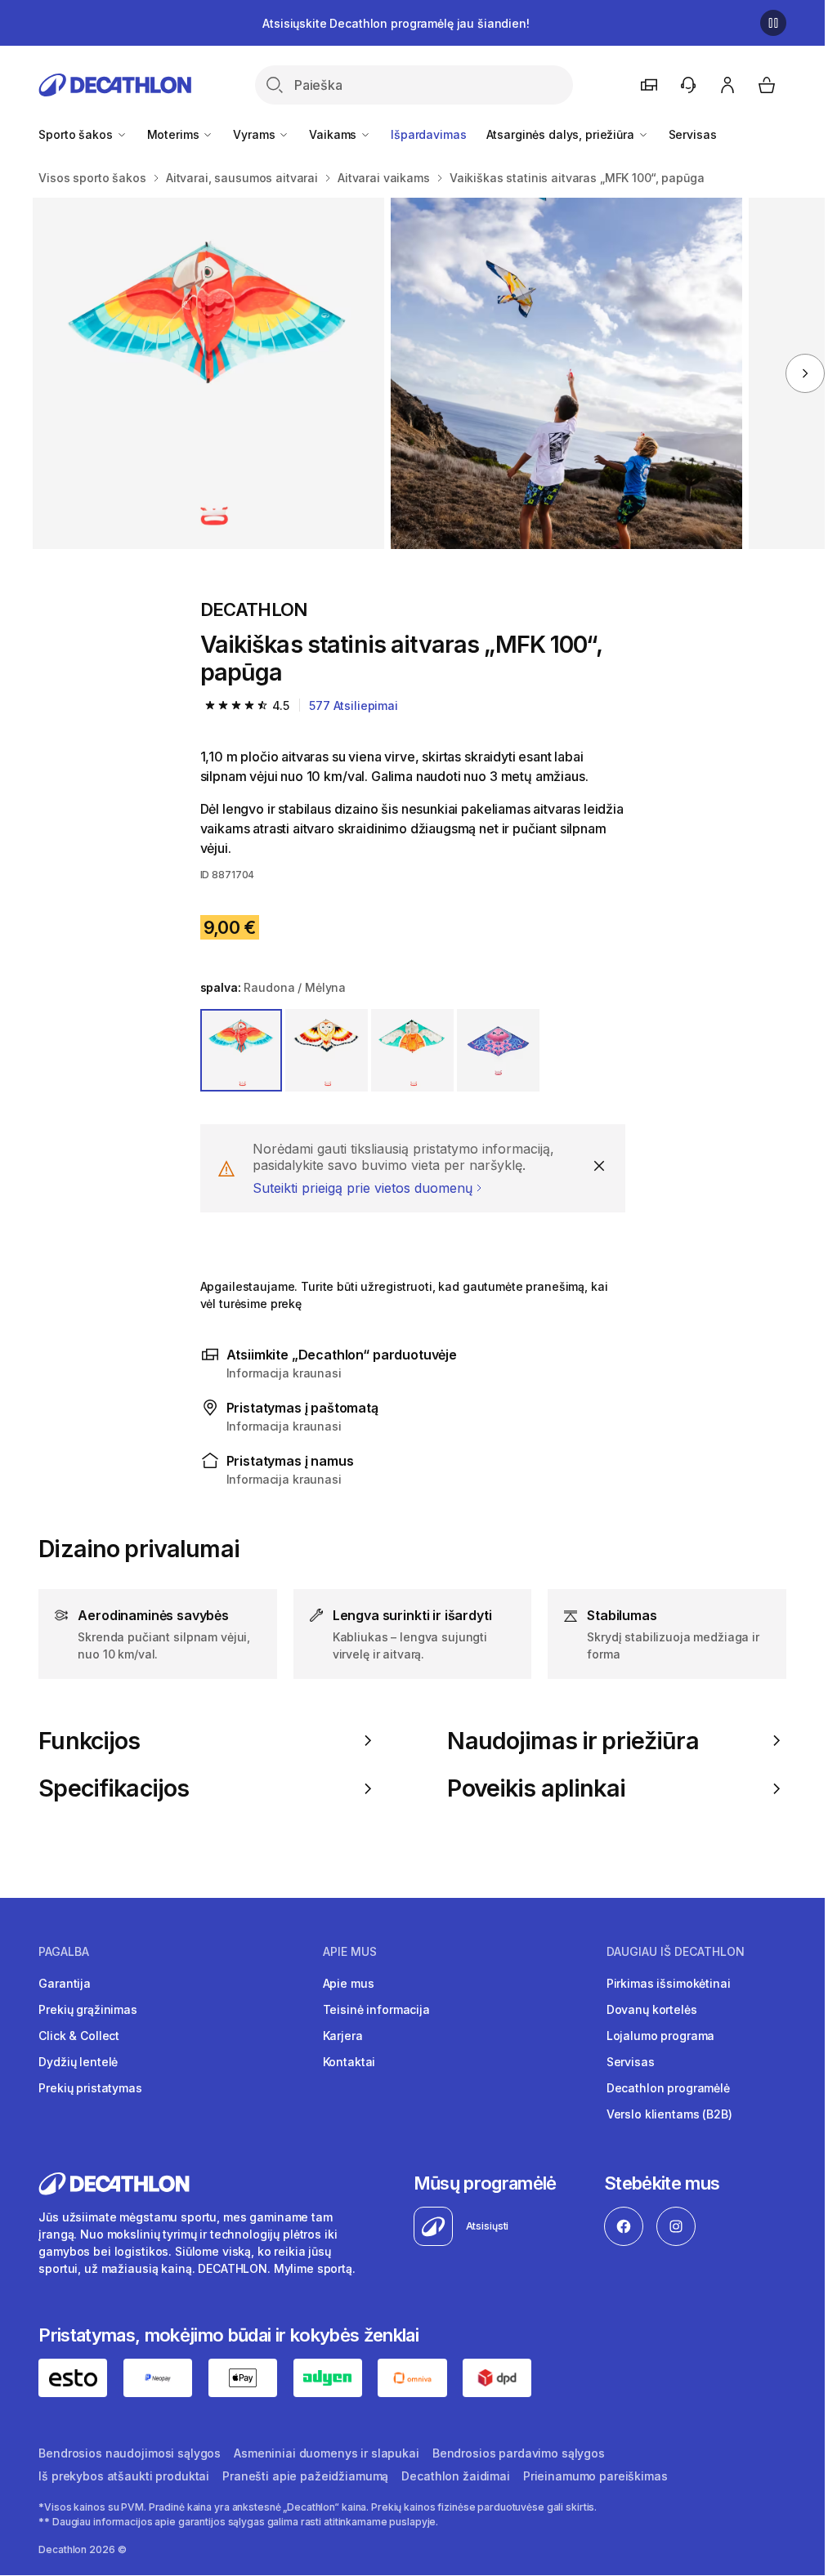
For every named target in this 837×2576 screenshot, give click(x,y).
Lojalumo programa (661, 2036)
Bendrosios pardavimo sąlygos (519, 2453)
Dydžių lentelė (78, 2062)
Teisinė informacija (376, 2009)
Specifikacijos (114, 1788)
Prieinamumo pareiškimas (595, 2476)
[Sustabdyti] (773, 23)
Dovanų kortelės (652, 2009)
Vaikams (334, 134)
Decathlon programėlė (668, 2088)
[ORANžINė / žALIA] (412, 1050)
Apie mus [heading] (350, 1952)
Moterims (175, 134)
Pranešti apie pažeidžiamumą (305, 2476)
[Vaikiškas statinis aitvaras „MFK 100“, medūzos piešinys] (208, 373)
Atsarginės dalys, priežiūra (562, 134)
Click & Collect (79, 2036)
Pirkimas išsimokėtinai (669, 1983)
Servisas (693, 134)
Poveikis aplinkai (536, 1788)
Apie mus (349, 1983)
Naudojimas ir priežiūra (573, 1741)
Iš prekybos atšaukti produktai (124, 2476)
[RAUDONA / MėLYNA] (242, 1050)
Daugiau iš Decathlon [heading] (676, 1952)
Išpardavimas (428, 134)
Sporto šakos (77, 134)
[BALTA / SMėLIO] (327, 1050)
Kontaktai (349, 2062)
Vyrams (255, 134)
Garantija (65, 1983)
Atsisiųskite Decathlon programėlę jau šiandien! (396, 23)
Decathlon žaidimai (455, 2476)
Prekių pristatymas (90, 2088)
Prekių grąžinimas (88, 2009)
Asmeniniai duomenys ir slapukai (327, 2453)
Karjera (343, 2036)
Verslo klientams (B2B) (669, 2114)
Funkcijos (89, 1741)
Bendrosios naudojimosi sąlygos (130, 2453)
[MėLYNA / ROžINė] (498, 1050)
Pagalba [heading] (64, 1952)
